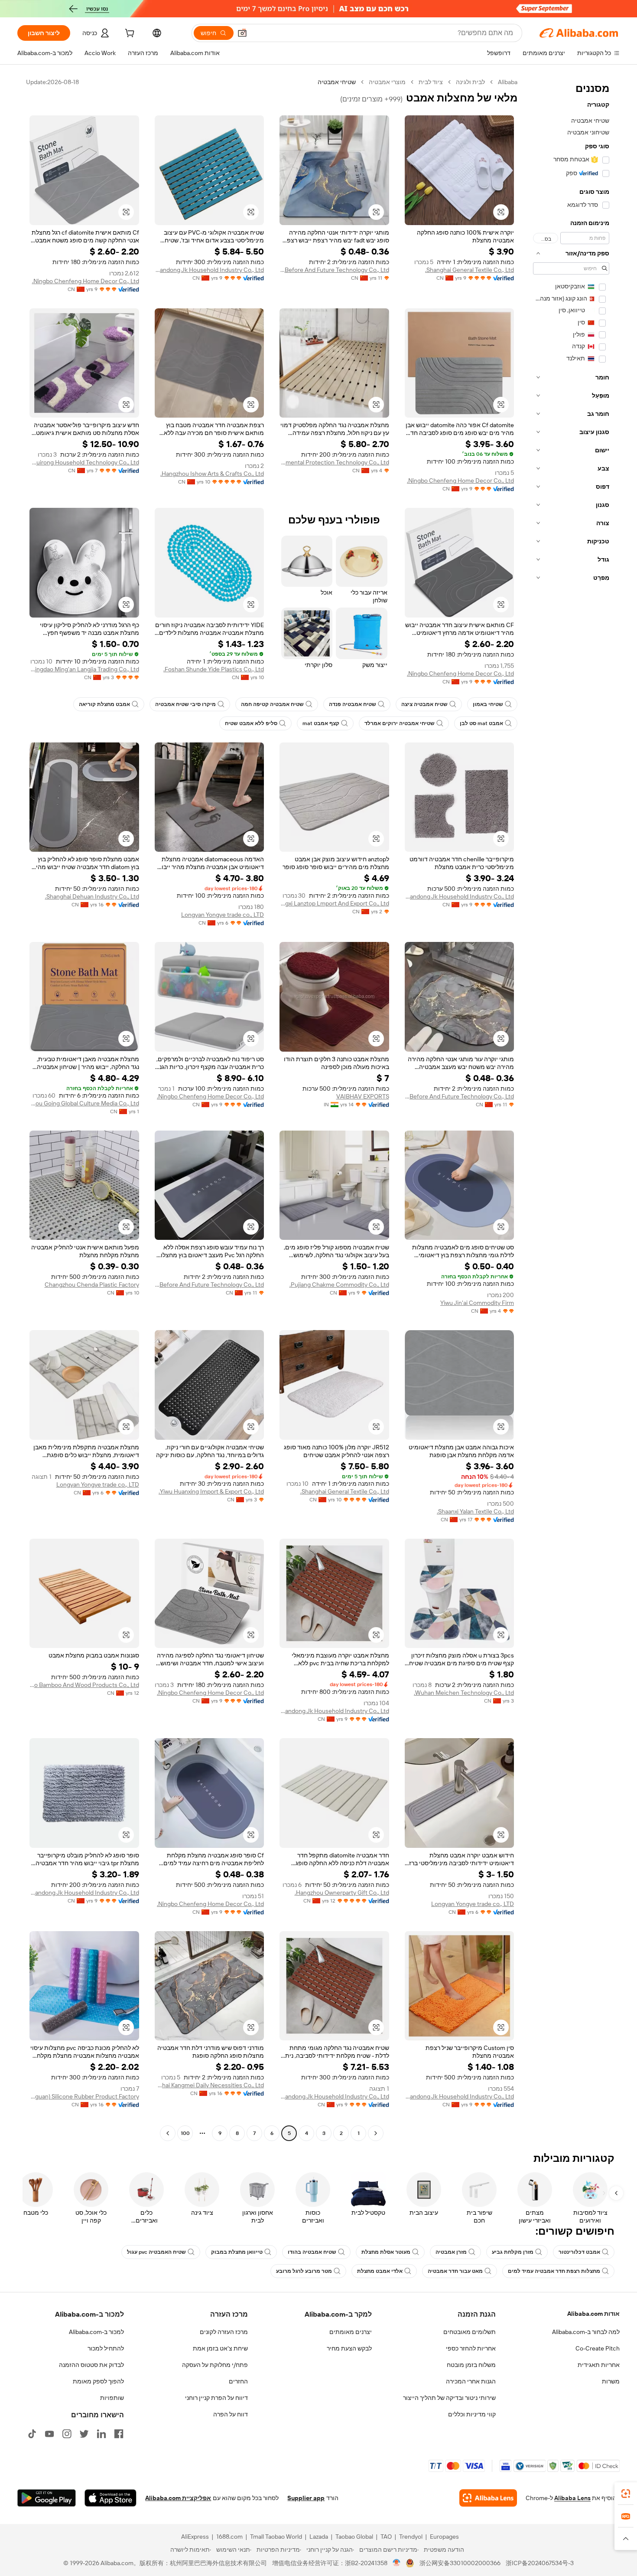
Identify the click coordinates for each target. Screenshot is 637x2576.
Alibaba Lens (572, 2498)
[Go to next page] (168, 2133)
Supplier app (306, 2498)
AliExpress (195, 2537)
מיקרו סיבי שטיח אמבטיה (185, 704)
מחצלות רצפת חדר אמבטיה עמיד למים (554, 2271)
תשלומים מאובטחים (470, 2332)
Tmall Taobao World (276, 2537)
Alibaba (508, 82)
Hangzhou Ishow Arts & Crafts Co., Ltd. (212, 474)
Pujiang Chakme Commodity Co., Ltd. (339, 1285)
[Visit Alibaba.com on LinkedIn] (101, 2434)
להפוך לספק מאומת (98, 2381)
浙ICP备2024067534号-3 (540, 2563)
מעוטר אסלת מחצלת (386, 2252)
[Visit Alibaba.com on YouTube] (49, 2434)
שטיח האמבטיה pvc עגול (156, 2252)
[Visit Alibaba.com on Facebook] (119, 2434)
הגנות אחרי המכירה (471, 2381)
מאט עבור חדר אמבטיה (455, 2271)
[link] (626, 2494)
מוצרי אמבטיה (387, 82)
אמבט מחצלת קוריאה (104, 704)
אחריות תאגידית (599, 2365)
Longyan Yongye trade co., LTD (223, 915)
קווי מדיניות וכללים (472, 2414)
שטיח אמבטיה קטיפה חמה (272, 704)
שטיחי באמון (488, 704)
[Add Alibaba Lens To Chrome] (488, 2498)
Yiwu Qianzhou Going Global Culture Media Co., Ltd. (84, 1103)
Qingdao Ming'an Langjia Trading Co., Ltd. (84, 669)
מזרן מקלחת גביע (513, 2252)
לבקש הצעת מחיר (349, 2348)
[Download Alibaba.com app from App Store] (110, 2498)
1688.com (229, 2537)
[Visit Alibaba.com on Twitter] (84, 2434)
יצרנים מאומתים (351, 2332)
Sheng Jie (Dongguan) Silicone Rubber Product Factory (84, 2096)
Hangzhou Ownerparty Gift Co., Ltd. (342, 1893)
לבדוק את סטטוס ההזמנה (91, 2365)
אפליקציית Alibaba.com (178, 2498)
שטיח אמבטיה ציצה (424, 704)
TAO (386, 2537)
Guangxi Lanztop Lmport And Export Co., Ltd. (334, 903)
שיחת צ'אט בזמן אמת (220, 2348)
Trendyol (411, 2537)
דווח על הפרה (231, 2414)
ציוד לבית (431, 82)
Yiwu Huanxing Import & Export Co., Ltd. (211, 1491)
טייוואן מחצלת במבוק (237, 2252)
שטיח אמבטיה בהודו (312, 2252)
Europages (444, 2537)
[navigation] (571, 1109)
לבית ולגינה (470, 82)
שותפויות (112, 2398)
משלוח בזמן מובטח (471, 2365)
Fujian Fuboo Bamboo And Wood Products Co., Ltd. (84, 1685)
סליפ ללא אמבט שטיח (251, 723)
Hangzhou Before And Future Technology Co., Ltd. (334, 270)
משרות (611, 2381)
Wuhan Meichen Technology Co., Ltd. (464, 1693)
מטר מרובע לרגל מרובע (304, 2271)
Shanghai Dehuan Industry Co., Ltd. (92, 896)
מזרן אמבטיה (451, 2252)
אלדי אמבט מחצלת (380, 2271)
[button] (242, 33)
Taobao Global (354, 2537)
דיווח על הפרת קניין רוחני (216, 2398)
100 (185, 2133)
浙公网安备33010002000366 (460, 2563)
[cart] (129, 34)
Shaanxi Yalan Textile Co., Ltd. (475, 1511)
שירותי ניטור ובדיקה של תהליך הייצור (449, 2398)
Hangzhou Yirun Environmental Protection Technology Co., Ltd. (334, 462)
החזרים (238, 2381)
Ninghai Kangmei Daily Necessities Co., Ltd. (210, 2085)
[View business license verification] (397, 2563)
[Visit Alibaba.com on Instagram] (67, 2434)
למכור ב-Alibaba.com (96, 2332)
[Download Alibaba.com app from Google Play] (47, 2498)
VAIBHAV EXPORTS (363, 1096)
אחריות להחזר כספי (471, 2348)
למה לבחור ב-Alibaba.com (586, 2332)
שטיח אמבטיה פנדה (353, 704)
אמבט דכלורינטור (579, 2252)
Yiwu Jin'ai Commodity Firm (477, 1303)
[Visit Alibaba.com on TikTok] (32, 2434)
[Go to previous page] (376, 2133)
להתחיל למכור (106, 2348)
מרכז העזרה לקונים (224, 2332)
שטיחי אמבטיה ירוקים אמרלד (400, 723)
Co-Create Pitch (598, 2348)
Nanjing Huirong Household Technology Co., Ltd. (84, 462)
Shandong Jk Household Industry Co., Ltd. (210, 270)
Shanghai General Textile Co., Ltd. (470, 270)
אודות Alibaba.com (593, 2314)
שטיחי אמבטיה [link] (337, 82)
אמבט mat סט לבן (481, 723)
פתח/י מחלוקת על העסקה (215, 2365)
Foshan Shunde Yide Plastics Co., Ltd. (214, 669)
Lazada (319, 2537)
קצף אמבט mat (321, 723)
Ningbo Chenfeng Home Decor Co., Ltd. (86, 281)
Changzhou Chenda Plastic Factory (92, 1285)
